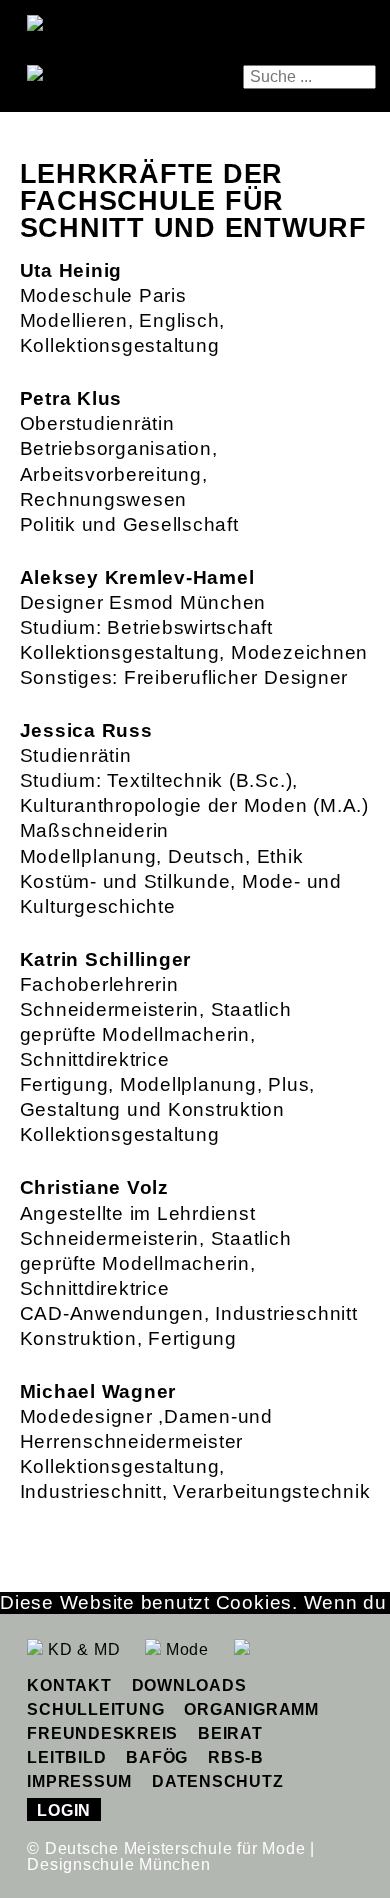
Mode (185, 1649)
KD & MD (81, 1649)
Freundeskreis (102, 1733)
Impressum (79, 1781)
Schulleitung (95, 1709)
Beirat (230, 1733)
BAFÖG (157, 1757)
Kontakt (69, 1685)
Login (64, 1810)
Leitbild (66, 1757)
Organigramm (251, 1709)
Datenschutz (217, 1781)
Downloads (189, 1685)
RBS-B (236, 1757)
